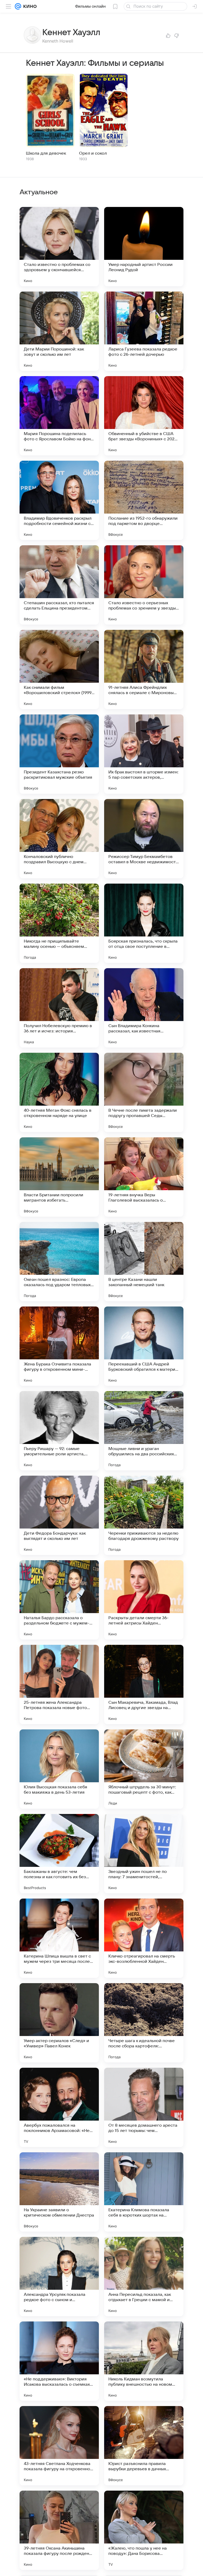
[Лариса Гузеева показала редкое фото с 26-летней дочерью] (144, 331)
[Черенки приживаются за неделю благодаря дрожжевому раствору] (144, 1515)
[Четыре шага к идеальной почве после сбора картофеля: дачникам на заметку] (144, 2023)
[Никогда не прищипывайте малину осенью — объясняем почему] (59, 923)
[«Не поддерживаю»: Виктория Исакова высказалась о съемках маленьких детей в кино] (59, 2361)
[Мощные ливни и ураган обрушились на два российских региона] (144, 1431)
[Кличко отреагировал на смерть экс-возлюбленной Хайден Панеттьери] (144, 1938)
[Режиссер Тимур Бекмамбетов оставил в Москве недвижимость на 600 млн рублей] (144, 839)
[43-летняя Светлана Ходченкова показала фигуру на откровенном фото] (59, 2446)
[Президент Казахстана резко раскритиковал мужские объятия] (59, 754)
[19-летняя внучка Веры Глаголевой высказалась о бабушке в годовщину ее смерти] (144, 1177)
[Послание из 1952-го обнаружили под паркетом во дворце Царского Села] (144, 500)
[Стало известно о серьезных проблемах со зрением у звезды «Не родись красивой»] (144, 585)
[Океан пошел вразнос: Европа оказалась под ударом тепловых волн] (59, 1262)
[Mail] (18, 6)
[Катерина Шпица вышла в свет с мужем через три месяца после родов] (59, 1938)
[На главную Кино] (29, 6)
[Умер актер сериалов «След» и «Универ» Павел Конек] (59, 2023)
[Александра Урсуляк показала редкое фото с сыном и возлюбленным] (59, 2277)
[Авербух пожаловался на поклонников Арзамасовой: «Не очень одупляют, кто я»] (59, 2107)
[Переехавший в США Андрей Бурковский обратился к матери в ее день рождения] (144, 1346)
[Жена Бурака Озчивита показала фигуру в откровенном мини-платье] (59, 1346)
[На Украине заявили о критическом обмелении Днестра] (59, 2192)
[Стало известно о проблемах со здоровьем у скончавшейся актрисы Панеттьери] (59, 247)
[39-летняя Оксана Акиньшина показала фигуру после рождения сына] (59, 2530)
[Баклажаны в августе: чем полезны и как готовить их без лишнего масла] (59, 1854)
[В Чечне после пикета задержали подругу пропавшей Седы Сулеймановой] (144, 1092)
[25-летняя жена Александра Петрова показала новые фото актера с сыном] (59, 1684)
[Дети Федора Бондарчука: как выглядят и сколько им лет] (59, 1515)
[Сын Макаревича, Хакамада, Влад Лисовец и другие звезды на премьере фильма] (144, 1684)
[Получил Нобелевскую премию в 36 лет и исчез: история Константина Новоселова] (59, 1008)
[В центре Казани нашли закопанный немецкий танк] (144, 1262)
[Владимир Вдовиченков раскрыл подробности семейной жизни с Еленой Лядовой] (59, 500)
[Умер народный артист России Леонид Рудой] (144, 247)
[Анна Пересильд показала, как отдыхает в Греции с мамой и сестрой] (144, 2277)
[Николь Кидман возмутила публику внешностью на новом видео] (144, 2361)
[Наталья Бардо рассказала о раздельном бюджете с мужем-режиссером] (59, 1600)
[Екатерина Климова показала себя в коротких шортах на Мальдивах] (144, 2192)
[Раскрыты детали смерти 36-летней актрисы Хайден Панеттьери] (144, 1600)
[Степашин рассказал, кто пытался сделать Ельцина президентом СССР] (59, 585)
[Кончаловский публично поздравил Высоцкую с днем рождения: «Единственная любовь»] (59, 839)
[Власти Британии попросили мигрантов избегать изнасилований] (59, 1177)
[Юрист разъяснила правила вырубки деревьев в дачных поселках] (144, 2446)
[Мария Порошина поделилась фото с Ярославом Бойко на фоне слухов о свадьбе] (59, 416)
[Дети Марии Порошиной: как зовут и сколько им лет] (59, 331)
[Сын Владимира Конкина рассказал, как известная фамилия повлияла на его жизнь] (144, 1008)
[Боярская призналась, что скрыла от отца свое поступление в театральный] (144, 923)
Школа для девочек (46, 153)
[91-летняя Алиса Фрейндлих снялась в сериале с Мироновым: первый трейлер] (144, 670)
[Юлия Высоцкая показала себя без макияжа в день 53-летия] (59, 1769)
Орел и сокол (93, 153)
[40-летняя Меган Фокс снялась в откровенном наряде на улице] (59, 1092)
